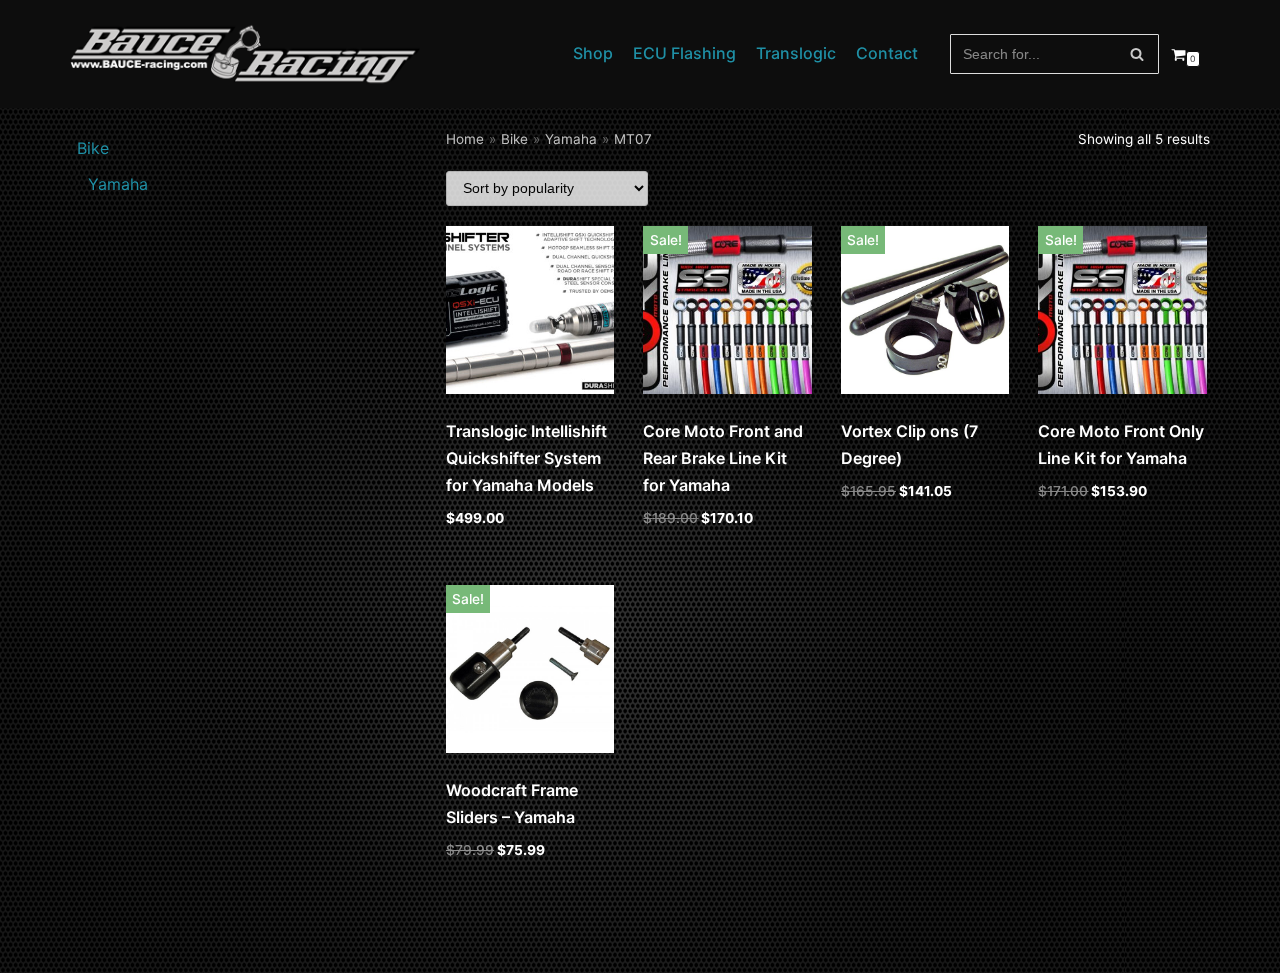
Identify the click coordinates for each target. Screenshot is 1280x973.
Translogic (796, 53)
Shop (593, 53)
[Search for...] (1055, 54)
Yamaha (571, 139)
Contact (887, 53)
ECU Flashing (684, 53)
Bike (514, 139)
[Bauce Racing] (245, 54)
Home (465, 139)
